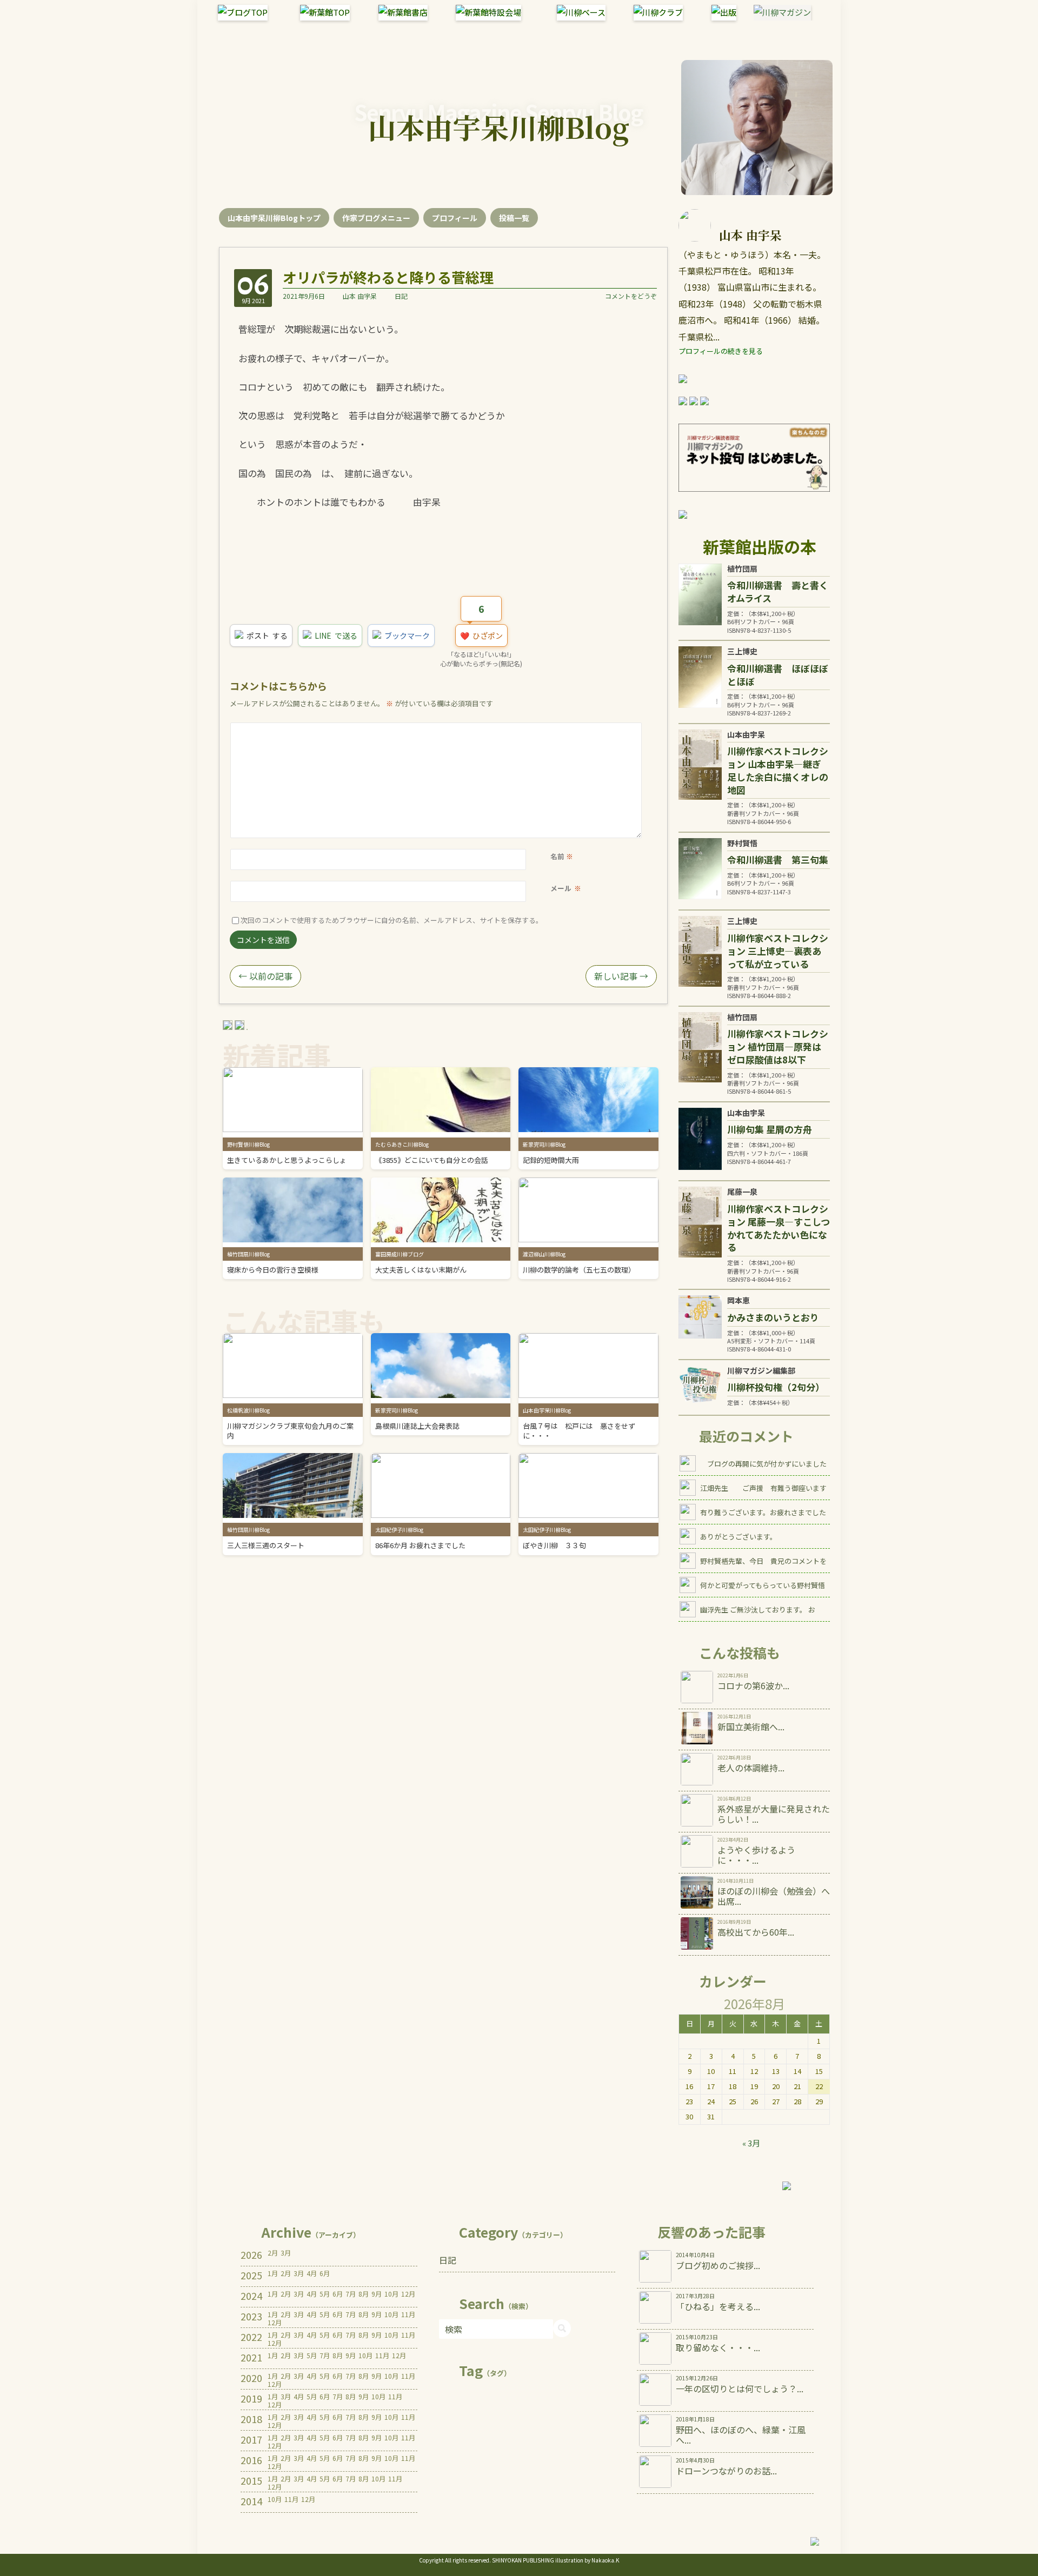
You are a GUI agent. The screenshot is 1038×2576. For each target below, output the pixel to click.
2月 (273, 2253)
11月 (408, 2314)
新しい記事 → (621, 976)
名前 (557, 856)
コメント (554, 730)
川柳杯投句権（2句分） (776, 1387)
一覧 (514, 218)
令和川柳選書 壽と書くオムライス (778, 591)
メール (561, 888)
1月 (273, 2273)
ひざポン (481, 634)
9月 (377, 2294)
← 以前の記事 (265, 976)
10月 (391, 2294)
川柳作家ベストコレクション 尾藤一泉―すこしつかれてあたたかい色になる (778, 1228)
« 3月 (751, 2143)
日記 (401, 296)
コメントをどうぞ (631, 296)
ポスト (267, 635)
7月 (351, 2294)
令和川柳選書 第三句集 (778, 859)
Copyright (431, 2560)
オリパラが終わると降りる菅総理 (388, 277)
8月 (364, 2294)
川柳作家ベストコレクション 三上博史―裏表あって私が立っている (778, 951)
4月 (312, 2273)
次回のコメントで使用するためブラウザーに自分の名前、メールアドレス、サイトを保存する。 (392, 920)
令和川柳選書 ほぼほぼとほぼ (778, 675)
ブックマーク (407, 635)
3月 (286, 2253)
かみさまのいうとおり (773, 1317)
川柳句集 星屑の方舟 (770, 1129)
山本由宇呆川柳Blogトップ (274, 218)
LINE (336, 635)
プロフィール (455, 218)
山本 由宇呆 (360, 296)
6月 (325, 2273)
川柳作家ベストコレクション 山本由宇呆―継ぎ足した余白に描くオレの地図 (778, 770)
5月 (325, 2294)
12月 (408, 2294)
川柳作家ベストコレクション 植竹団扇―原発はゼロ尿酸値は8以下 (778, 1046)
